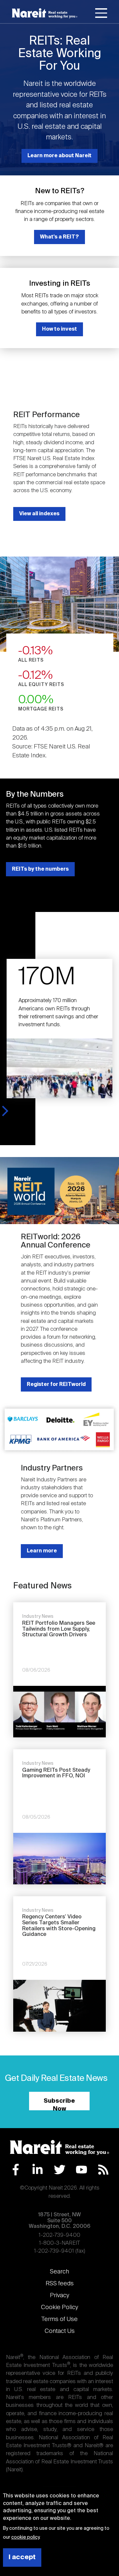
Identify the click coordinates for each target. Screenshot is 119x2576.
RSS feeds (60, 2284)
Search (59, 2272)
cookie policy (25, 2537)
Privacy (59, 2296)
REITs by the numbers (40, 869)
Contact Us (60, 2331)
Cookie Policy (59, 2307)
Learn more (42, 1551)
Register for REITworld (56, 1384)
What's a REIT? (59, 237)
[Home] (45, 13)
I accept (22, 2557)
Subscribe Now (59, 2104)
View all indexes (39, 514)
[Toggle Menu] (101, 14)
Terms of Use (59, 2319)
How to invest (59, 329)
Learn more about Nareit (59, 156)
